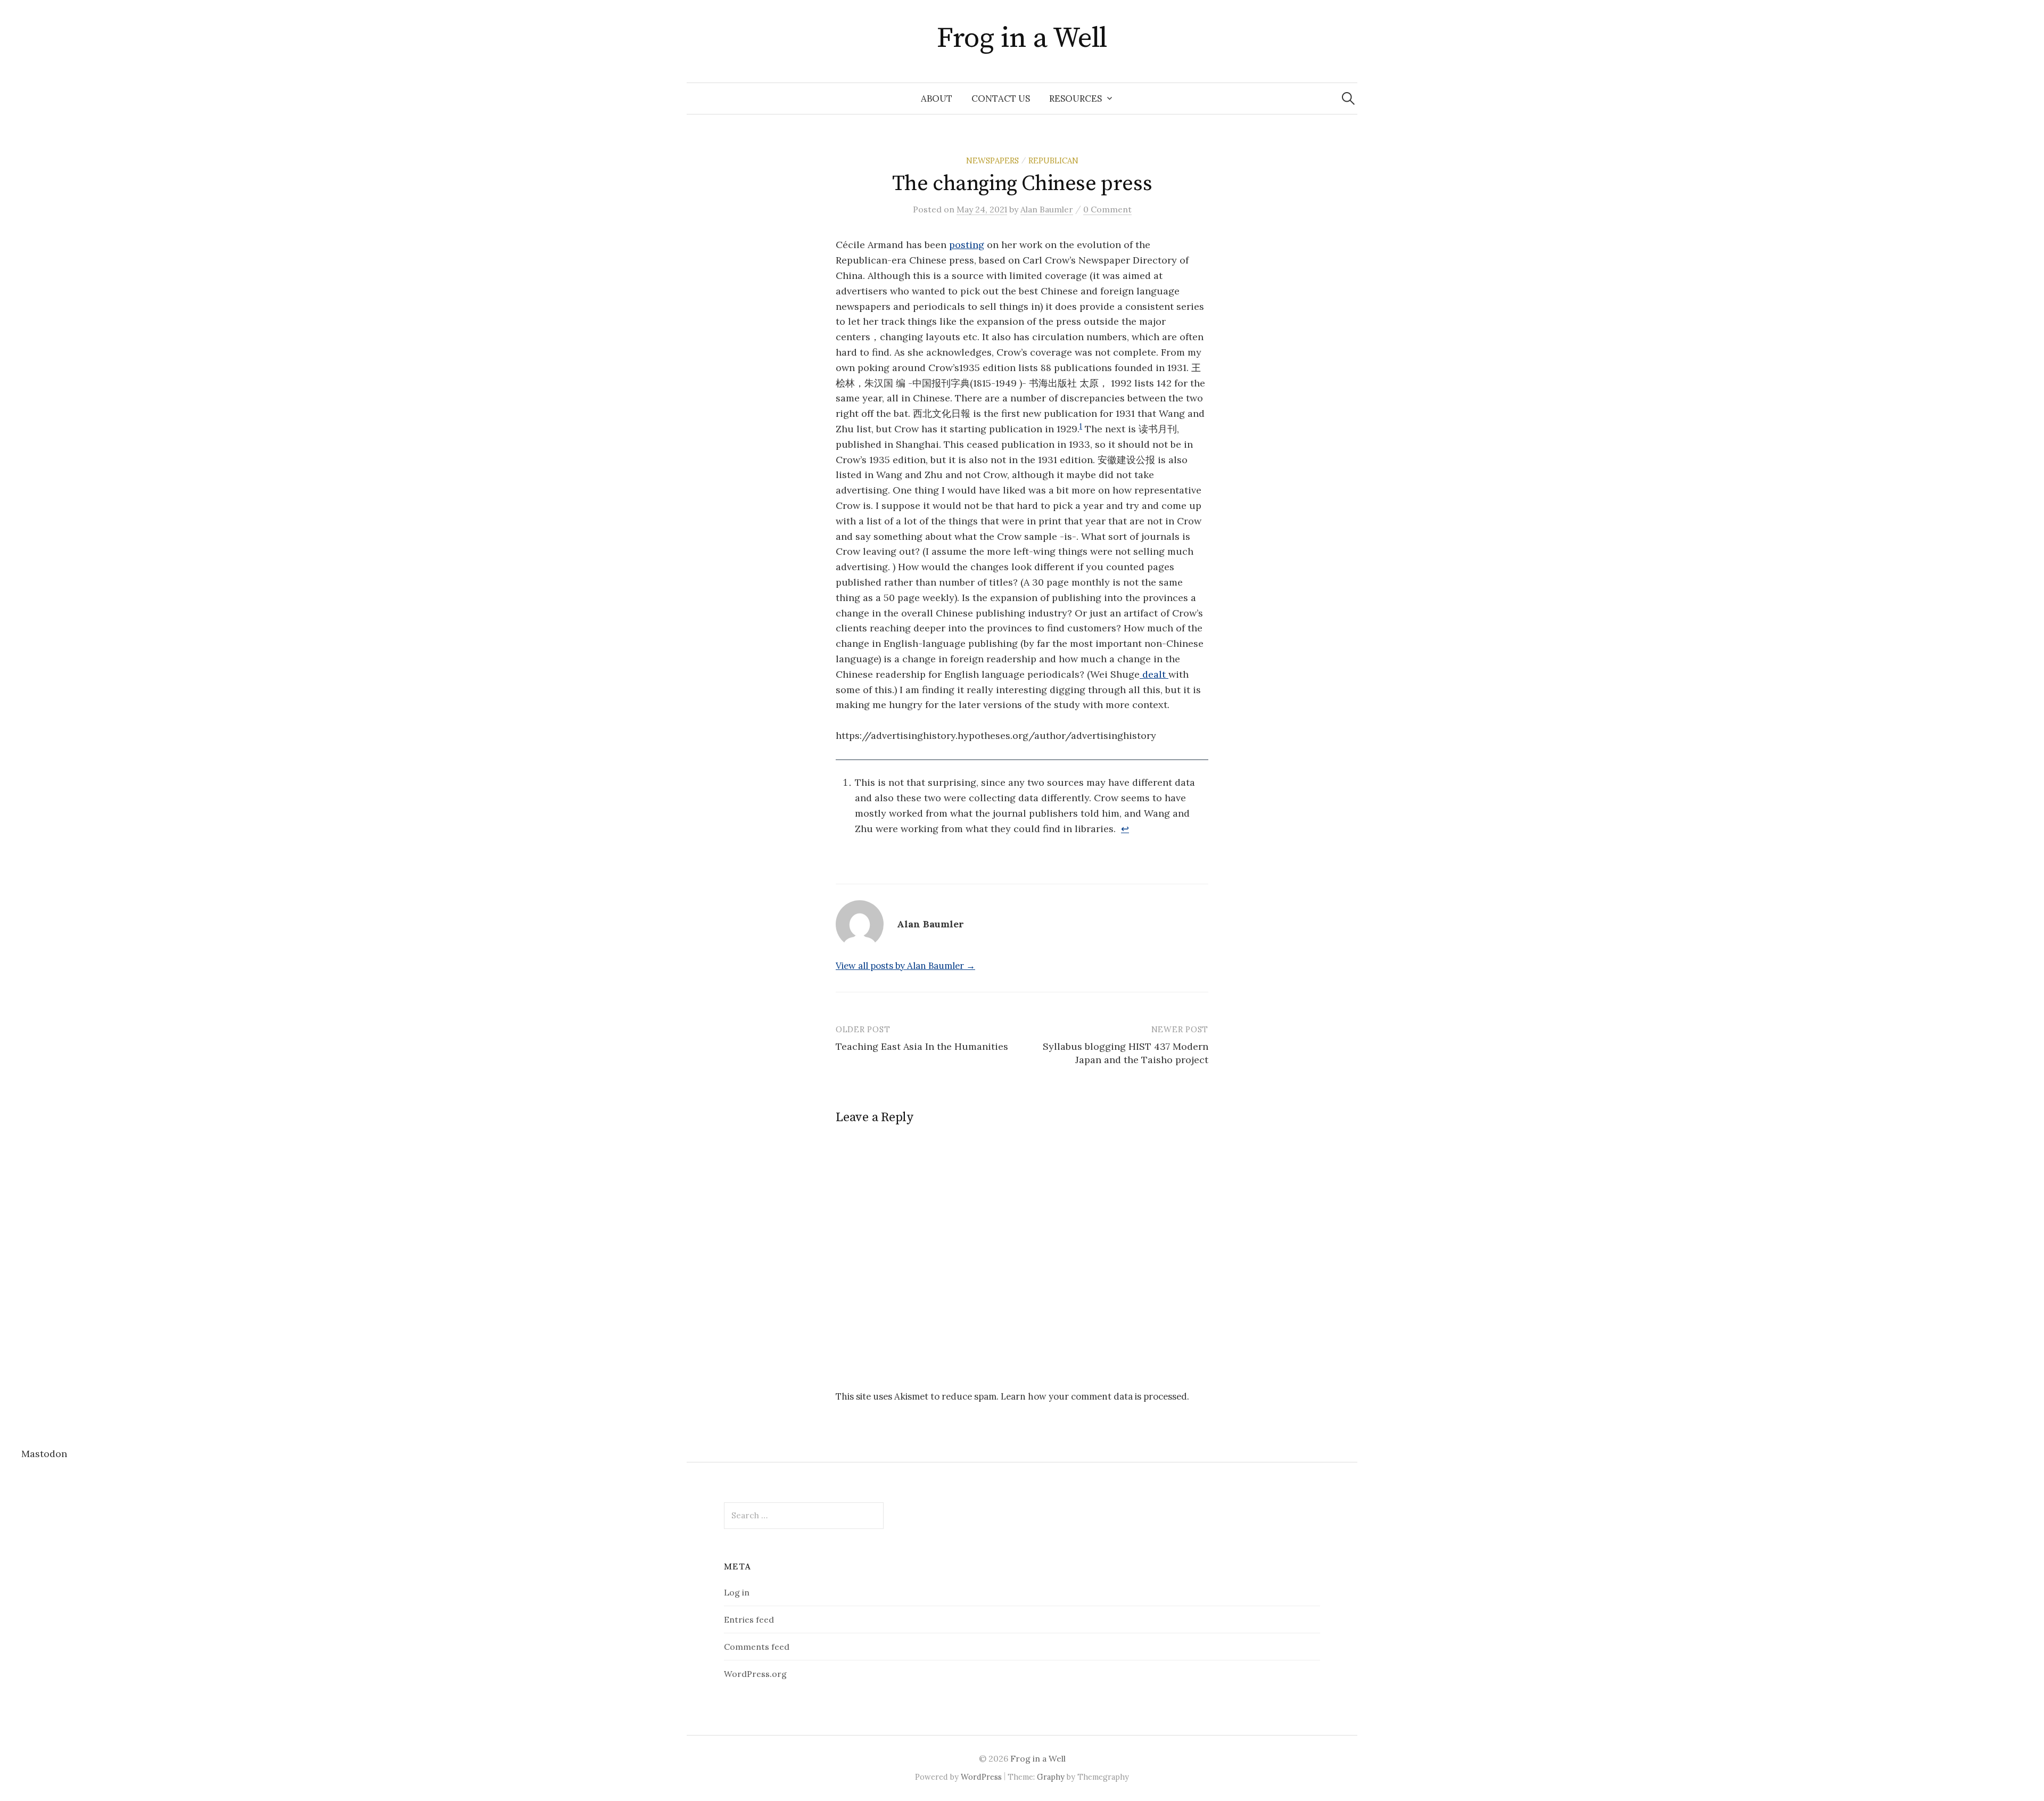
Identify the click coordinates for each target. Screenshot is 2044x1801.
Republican (1053, 161)
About (937, 98)
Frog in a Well (1022, 38)
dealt (1154, 674)
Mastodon (44, 1454)
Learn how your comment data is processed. (1095, 1396)
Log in (737, 1592)
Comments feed (757, 1647)
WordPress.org (755, 1674)
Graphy (1051, 1777)
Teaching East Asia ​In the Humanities (922, 1046)
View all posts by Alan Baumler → (905, 966)
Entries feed (749, 1619)
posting (967, 245)
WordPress (981, 1777)
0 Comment (1107, 209)
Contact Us (1001, 98)
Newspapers (992, 161)
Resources (1075, 98)
